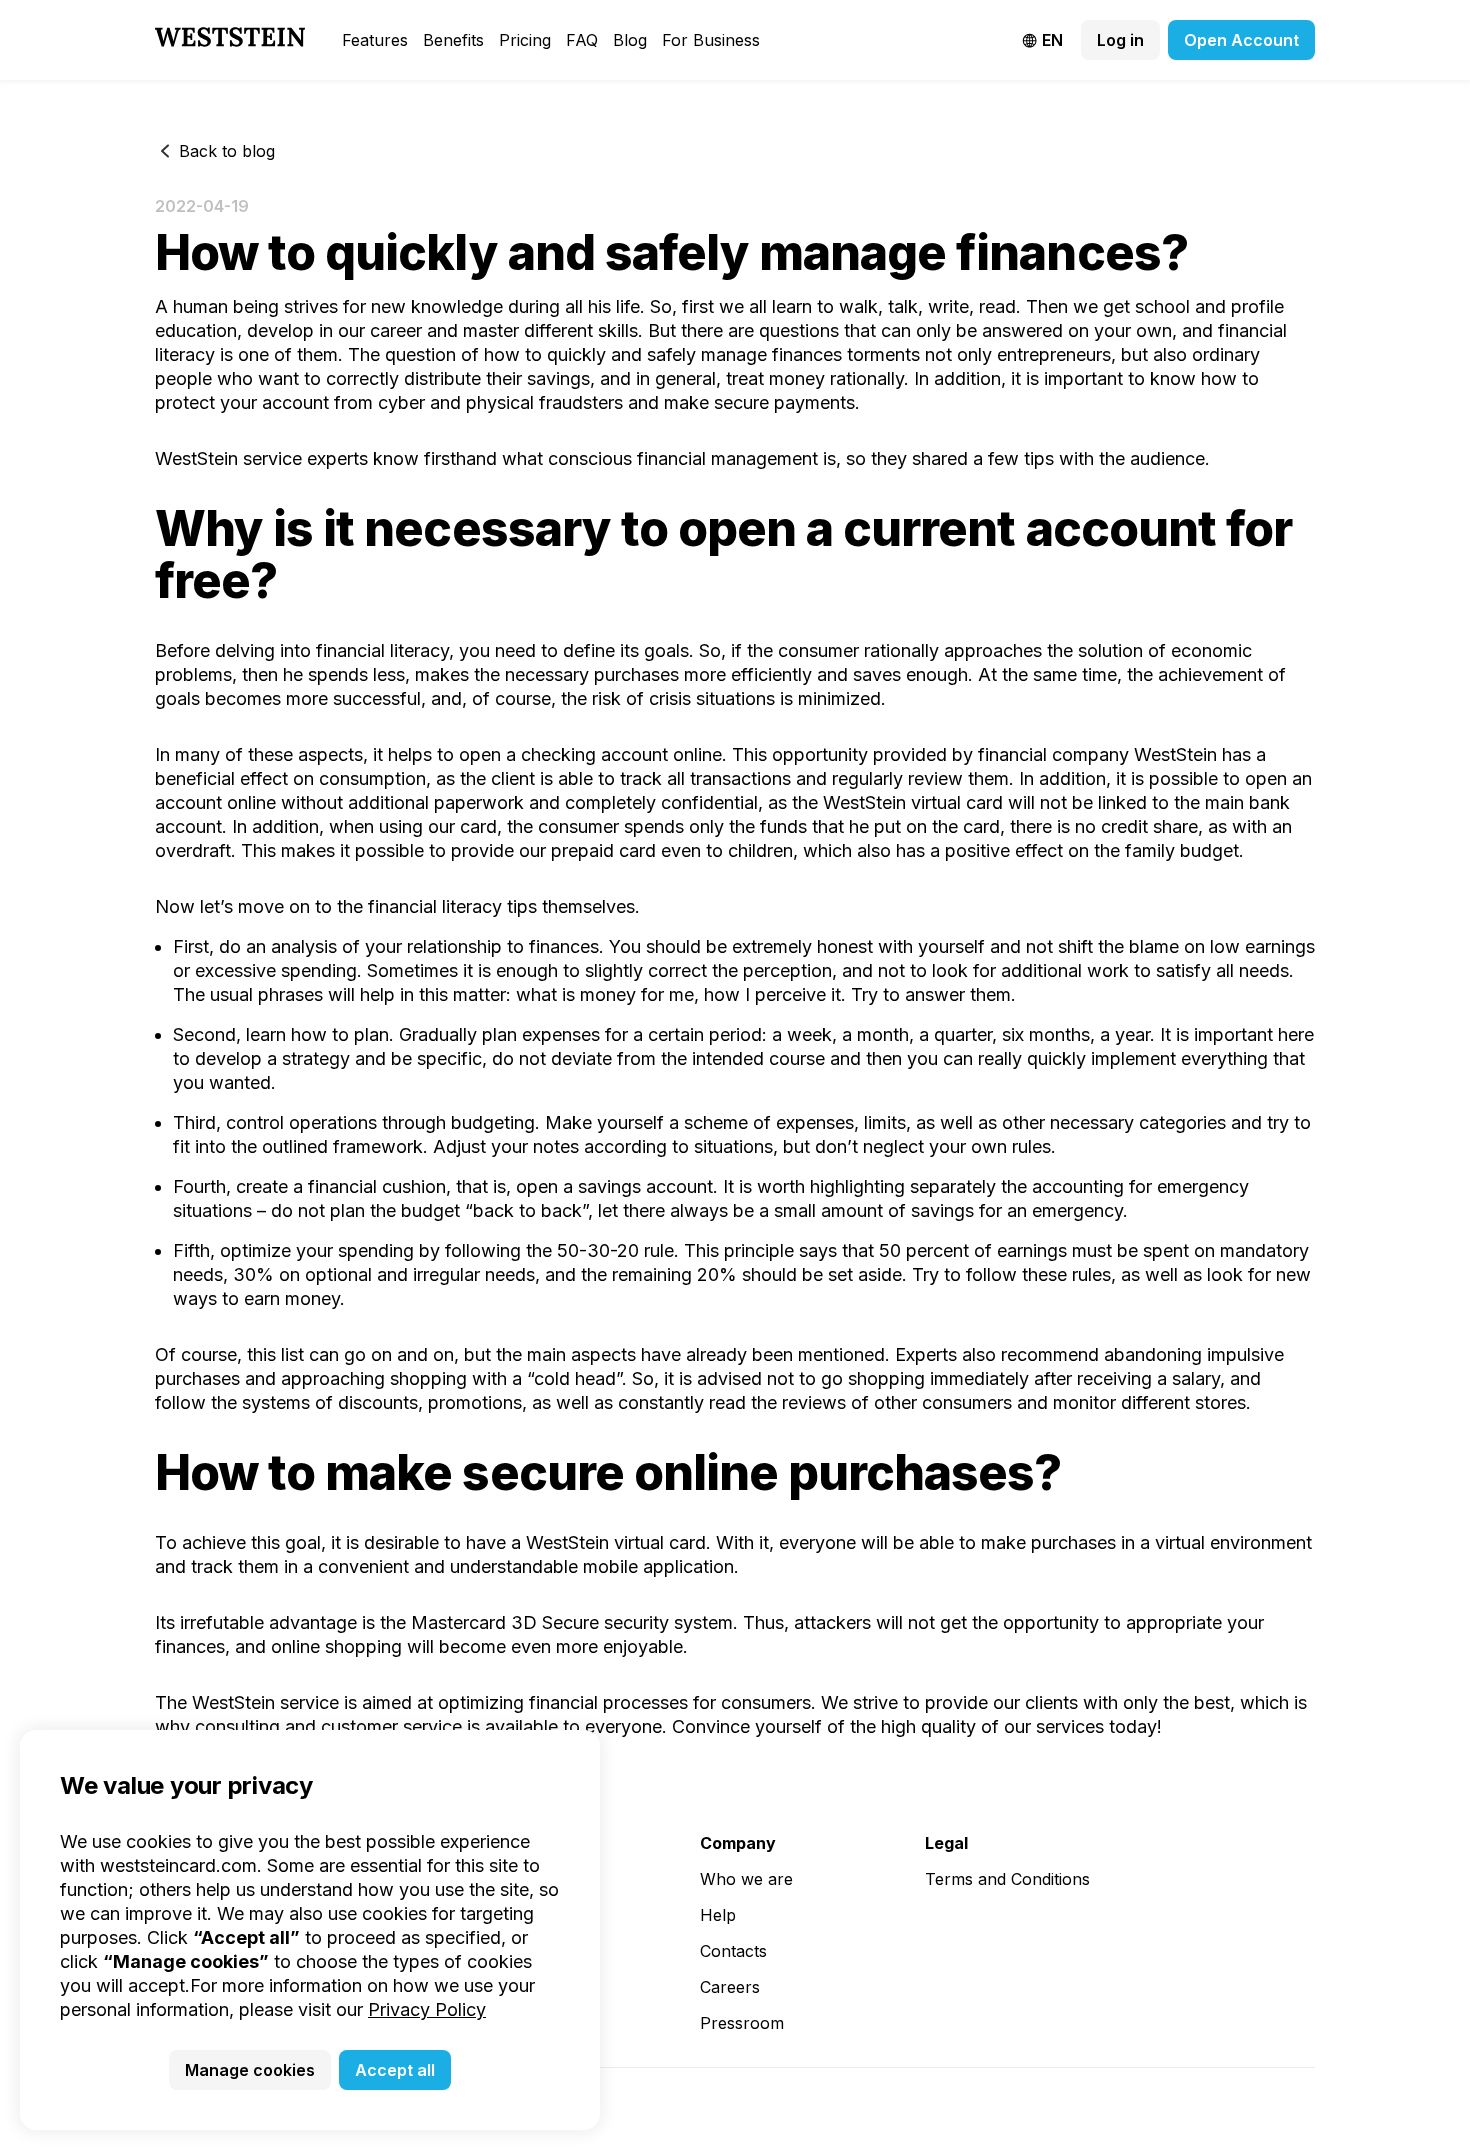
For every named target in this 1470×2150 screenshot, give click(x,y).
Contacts (733, 1951)
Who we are (746, 1879)
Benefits (453, 40)
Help (718, 1915)
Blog (630, 40)
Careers (730, 1987)
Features (375, 40)
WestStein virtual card (913, 802)
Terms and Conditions (1007, 1879)
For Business (711, 40)
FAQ (582, 40)
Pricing (525, 40)
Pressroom (742, 2023)
